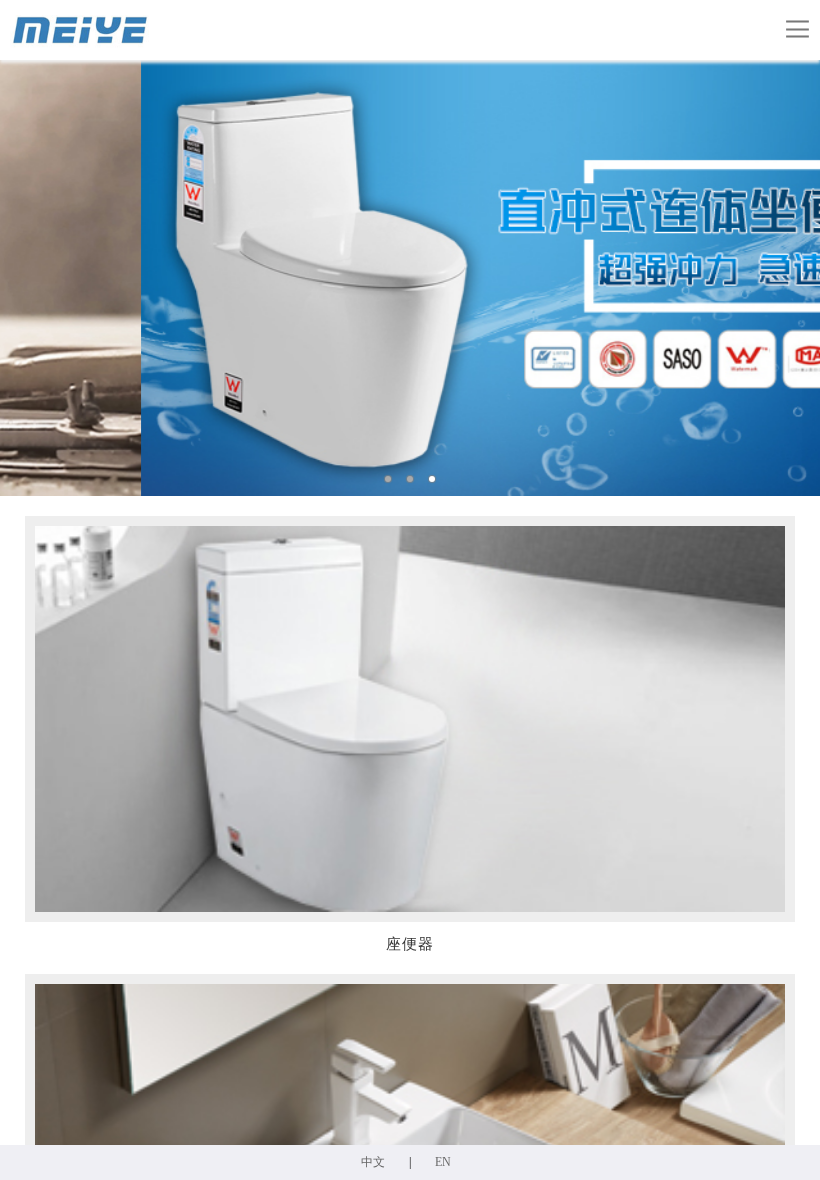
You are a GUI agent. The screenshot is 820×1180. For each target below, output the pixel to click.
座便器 (410, 944)
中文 (373, 1162)
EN (443, 1162)
